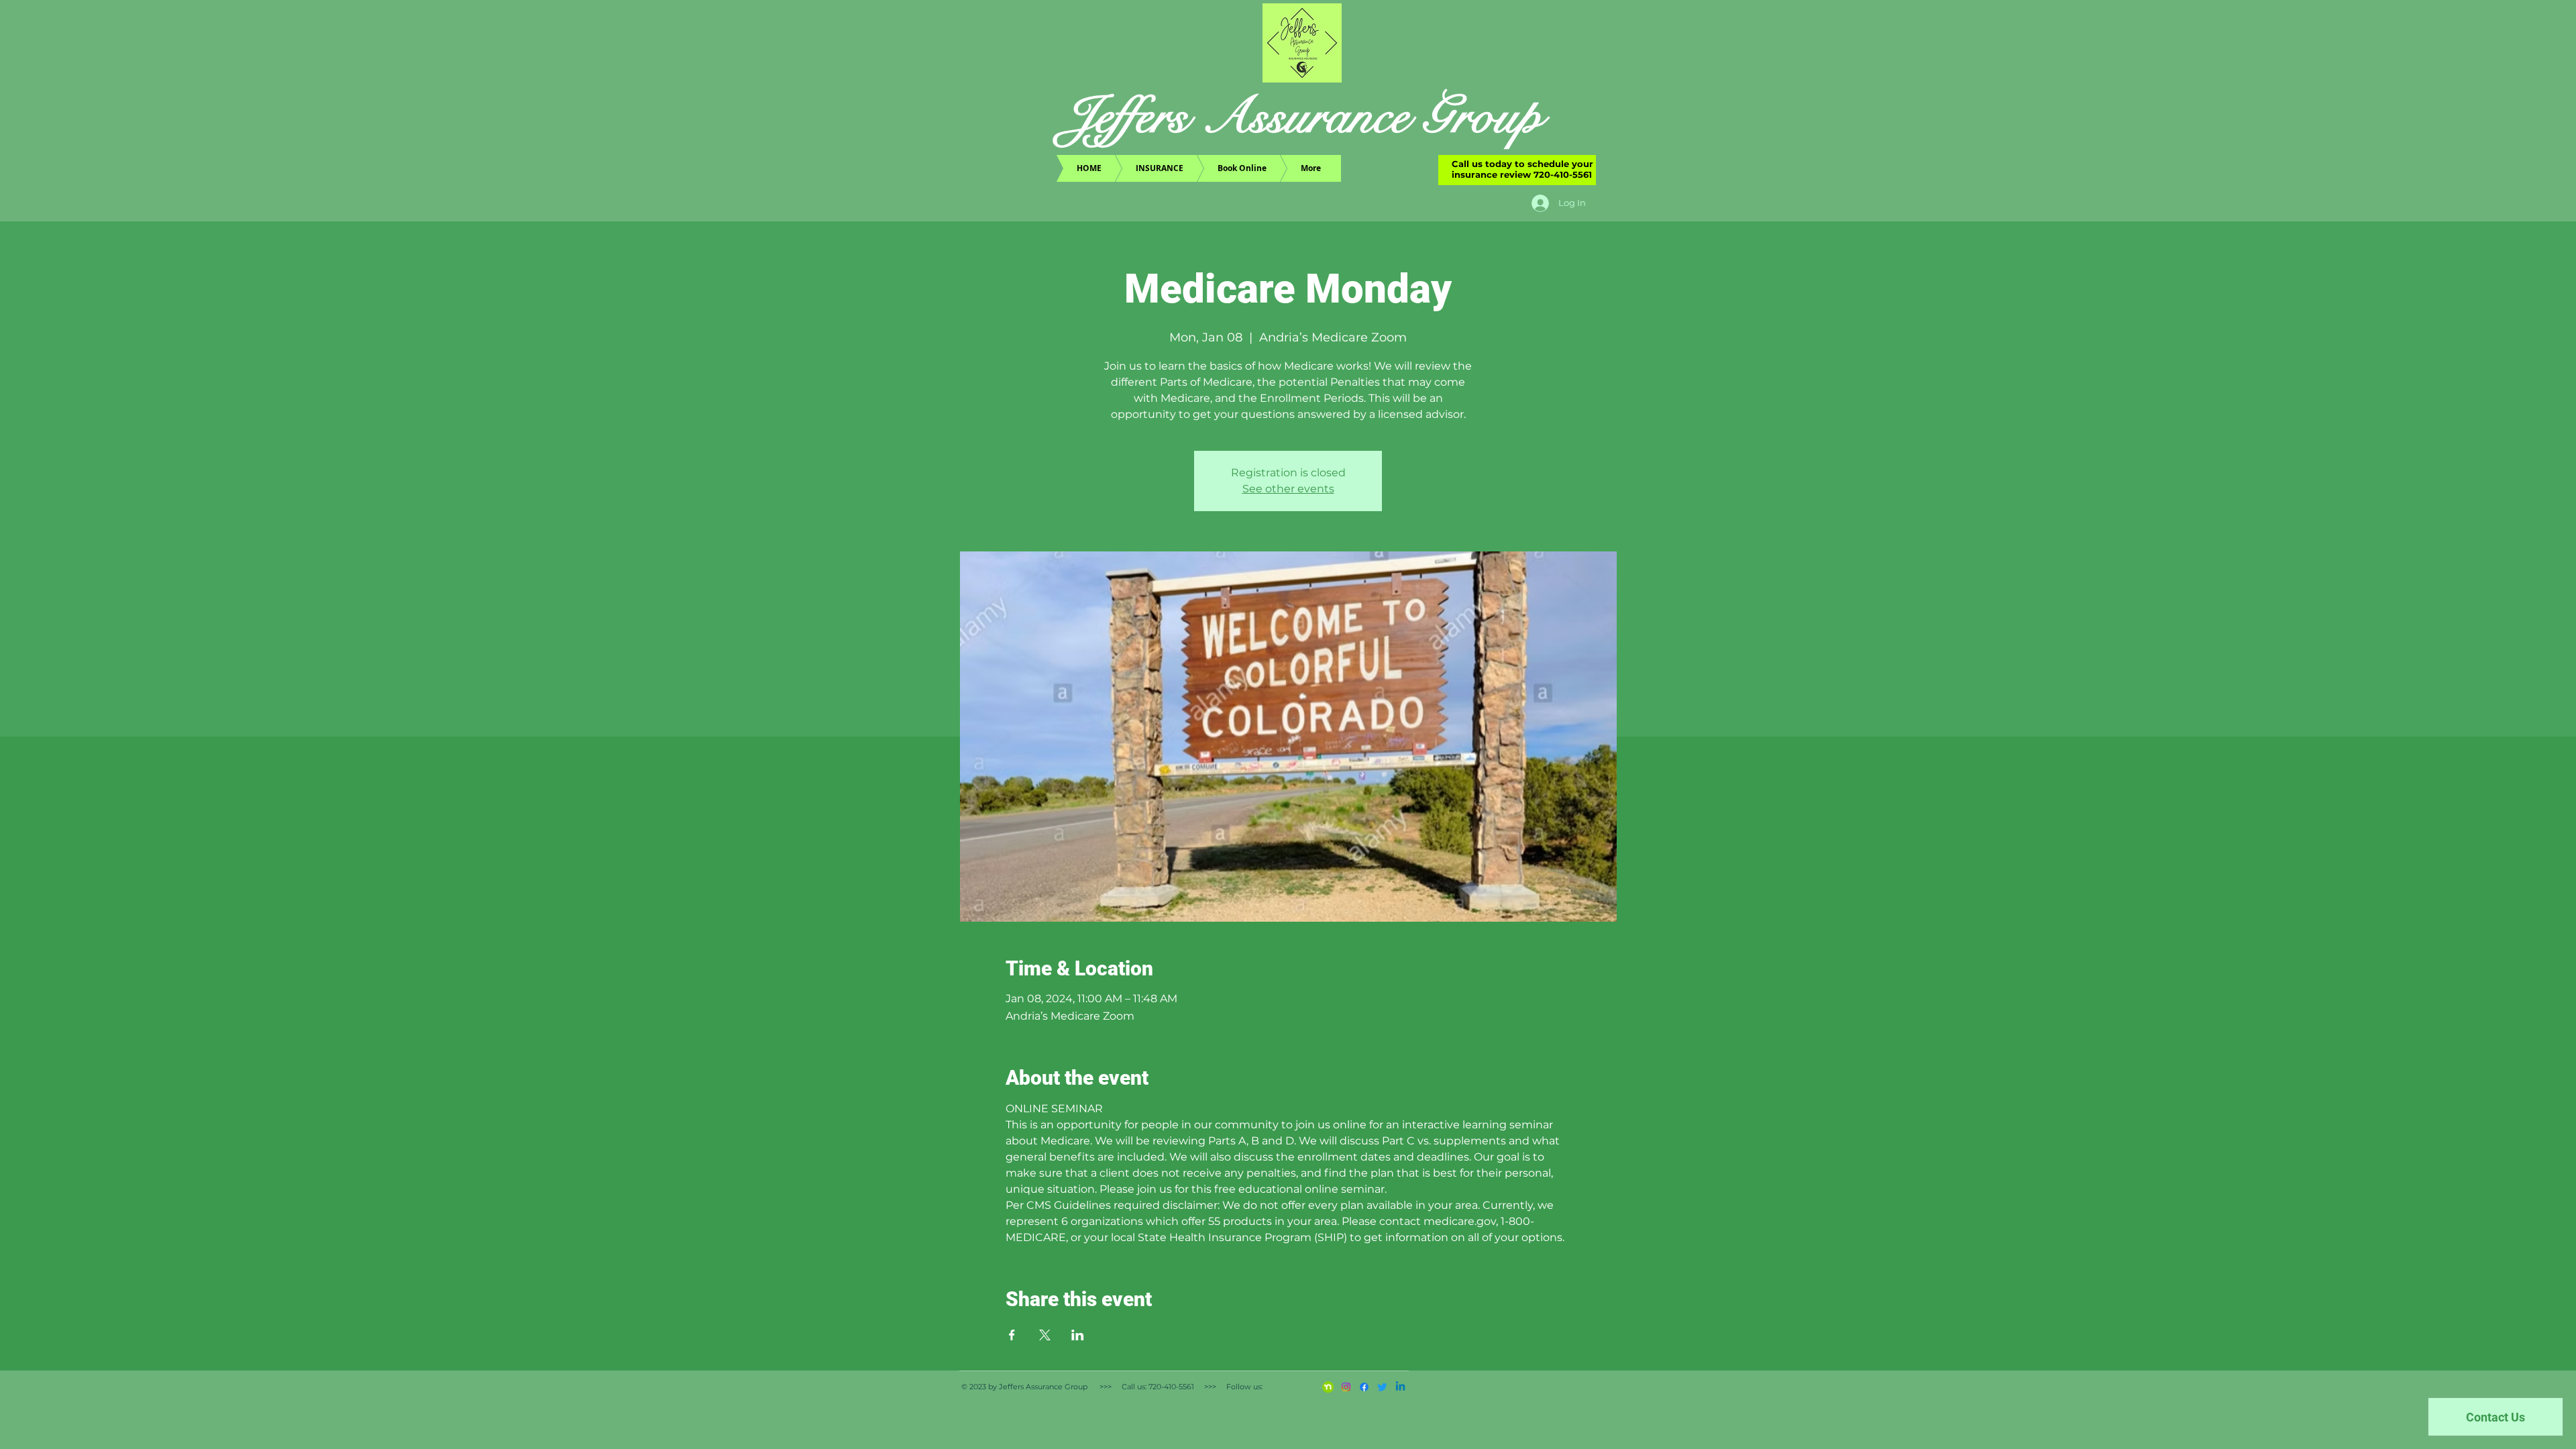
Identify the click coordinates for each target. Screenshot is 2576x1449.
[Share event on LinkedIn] (1078, 1335)
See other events (1288, 489)
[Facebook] (1364, 1387)
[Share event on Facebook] (1012, 1335)
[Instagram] (1346, 1387)
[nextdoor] (1328, 1387)
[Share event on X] (1045, 1335)
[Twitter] (1382, 1387)
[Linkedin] (1400, 1387)
